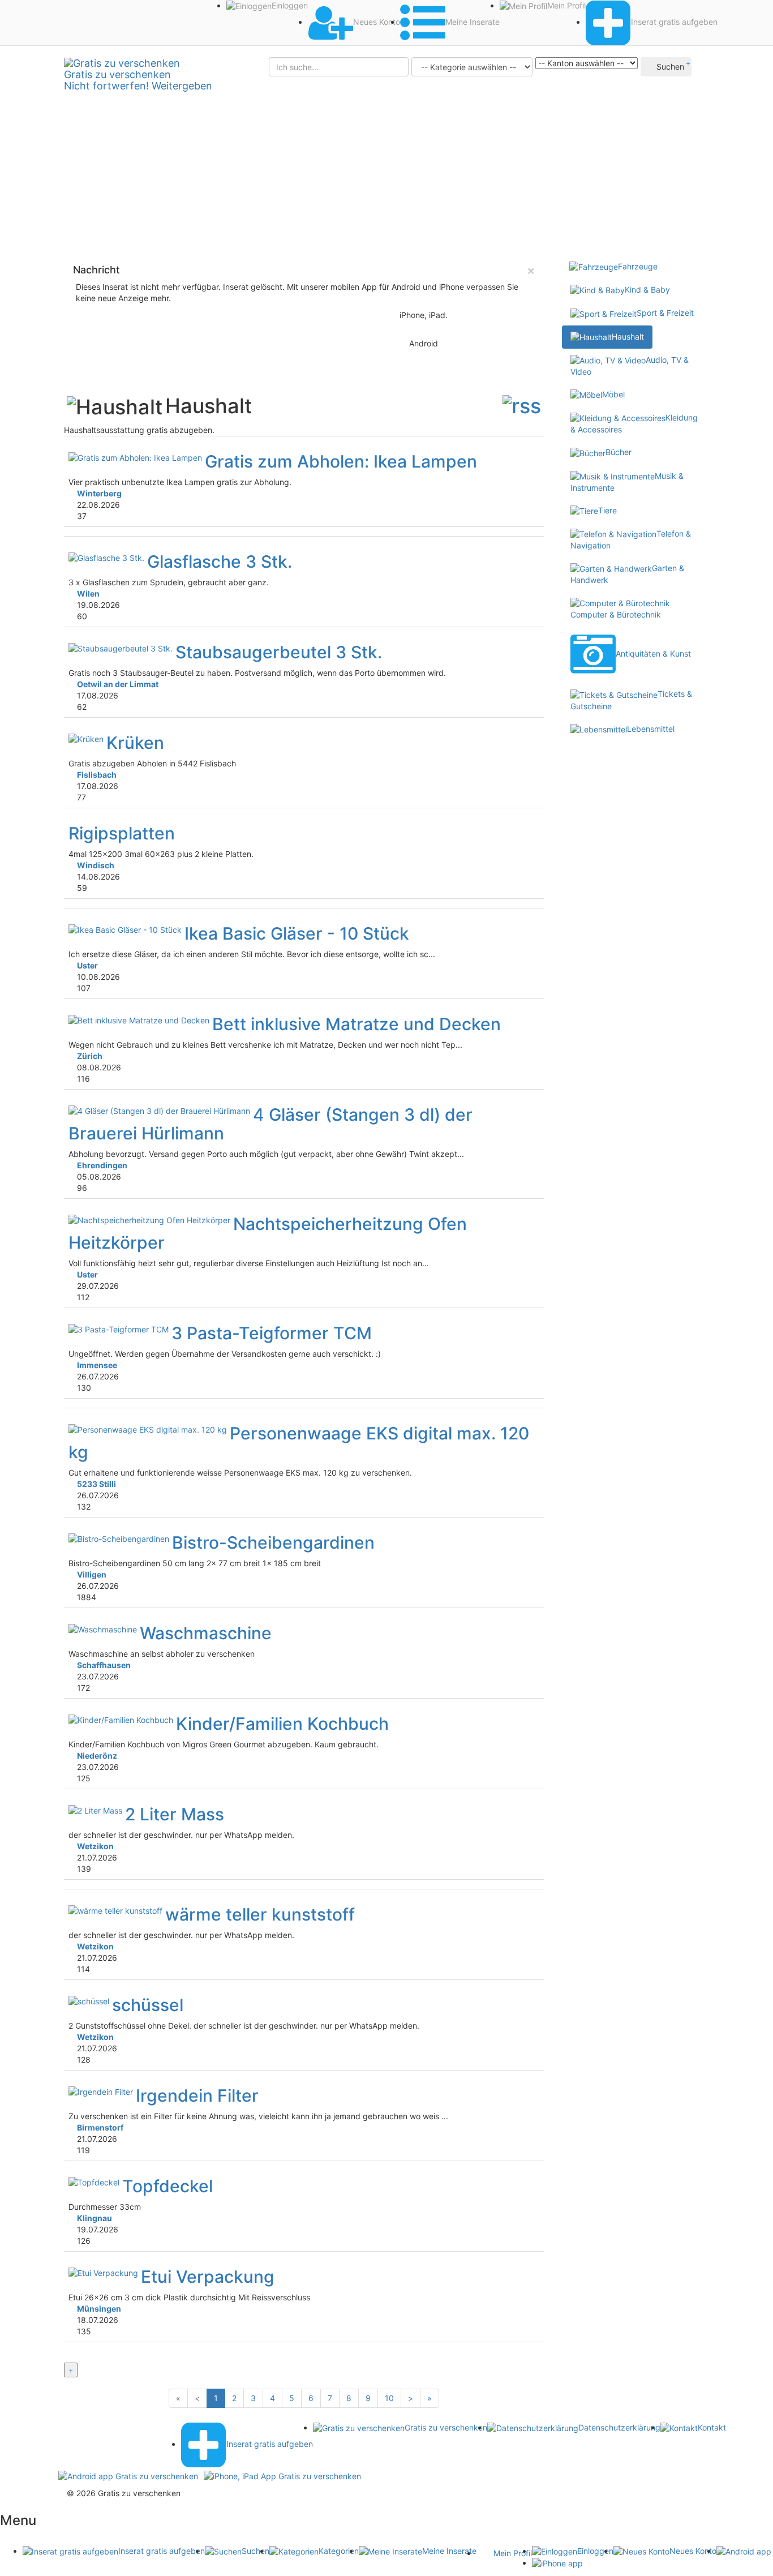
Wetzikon (95, 1846)
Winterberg (99, 493)
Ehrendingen (102, 1165)
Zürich (90, 1056)
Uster (87, 965)
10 (389, 2398)
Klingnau (95, 2218)
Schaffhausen (104, 1665)
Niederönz (97, 1756)
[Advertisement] (386, 170)
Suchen (669, 67)
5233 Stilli (96, 1484)
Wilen (88, 593)
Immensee (97, 1365)
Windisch (96, 865)
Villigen (92, 1574)
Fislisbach (97, 775)
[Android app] (128, 2476)
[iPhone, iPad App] (282, 2476)
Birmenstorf (100, 2127)
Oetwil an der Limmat (118, 684)
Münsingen (99, 2309)
